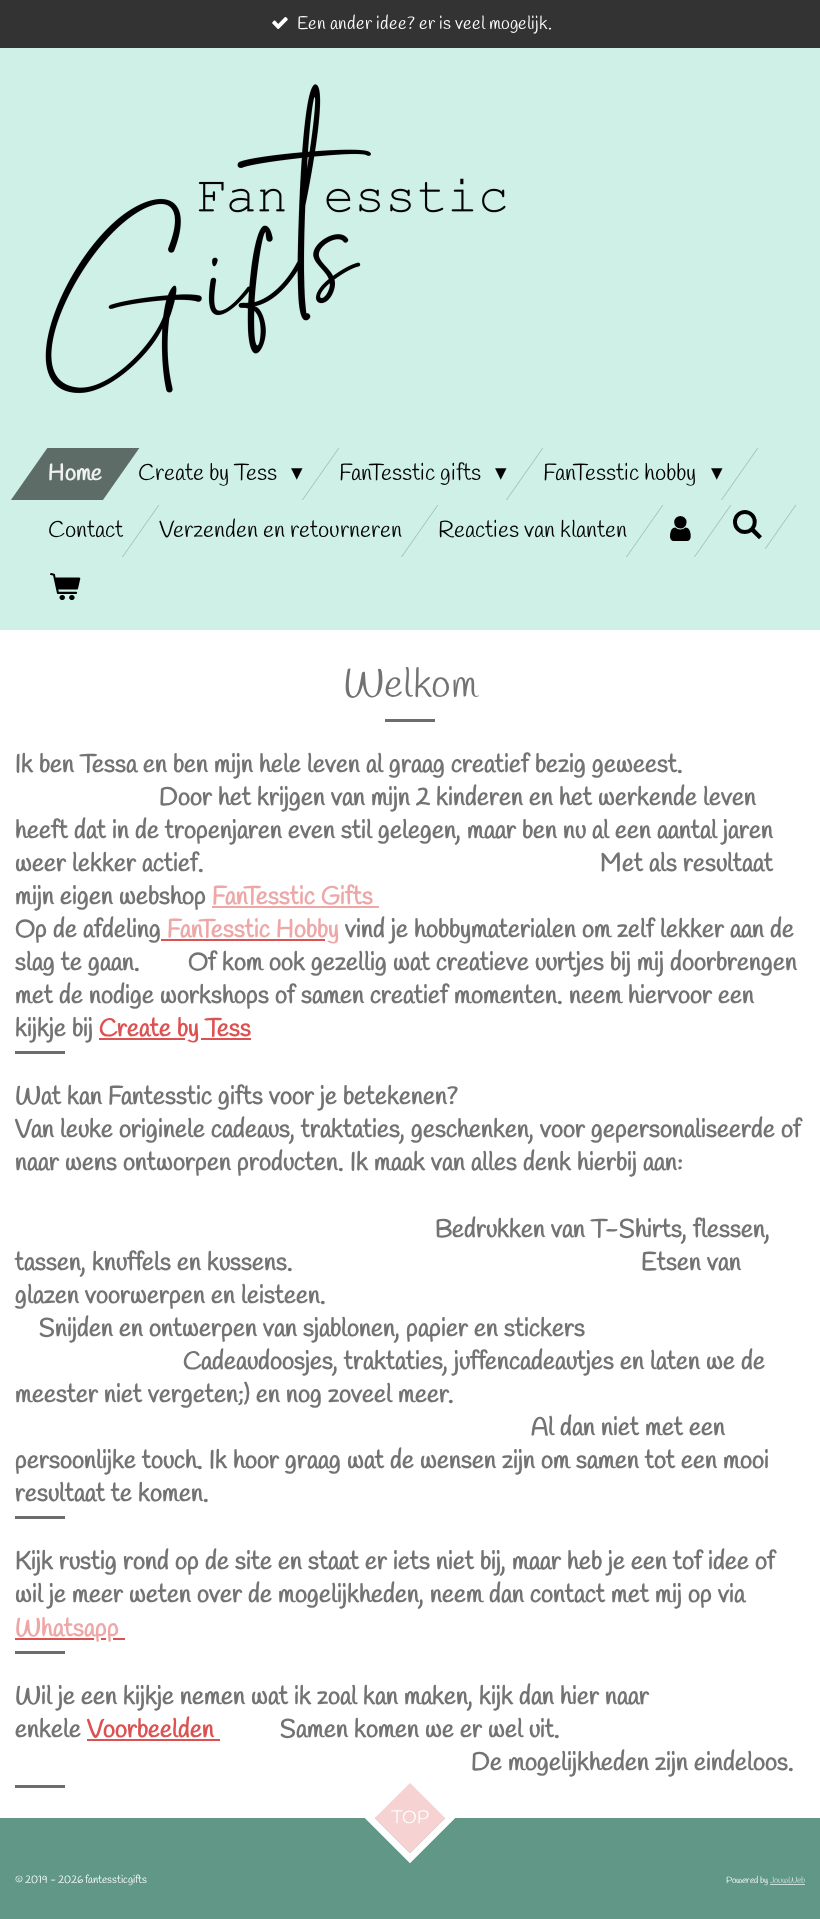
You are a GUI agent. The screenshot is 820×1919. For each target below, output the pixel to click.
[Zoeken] (747, 527)
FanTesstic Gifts (295, 897)
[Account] (679, 531)
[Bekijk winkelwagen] (64, 589)
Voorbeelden (153, 1730)
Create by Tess (175, 1029)
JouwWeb (787, 1880)
